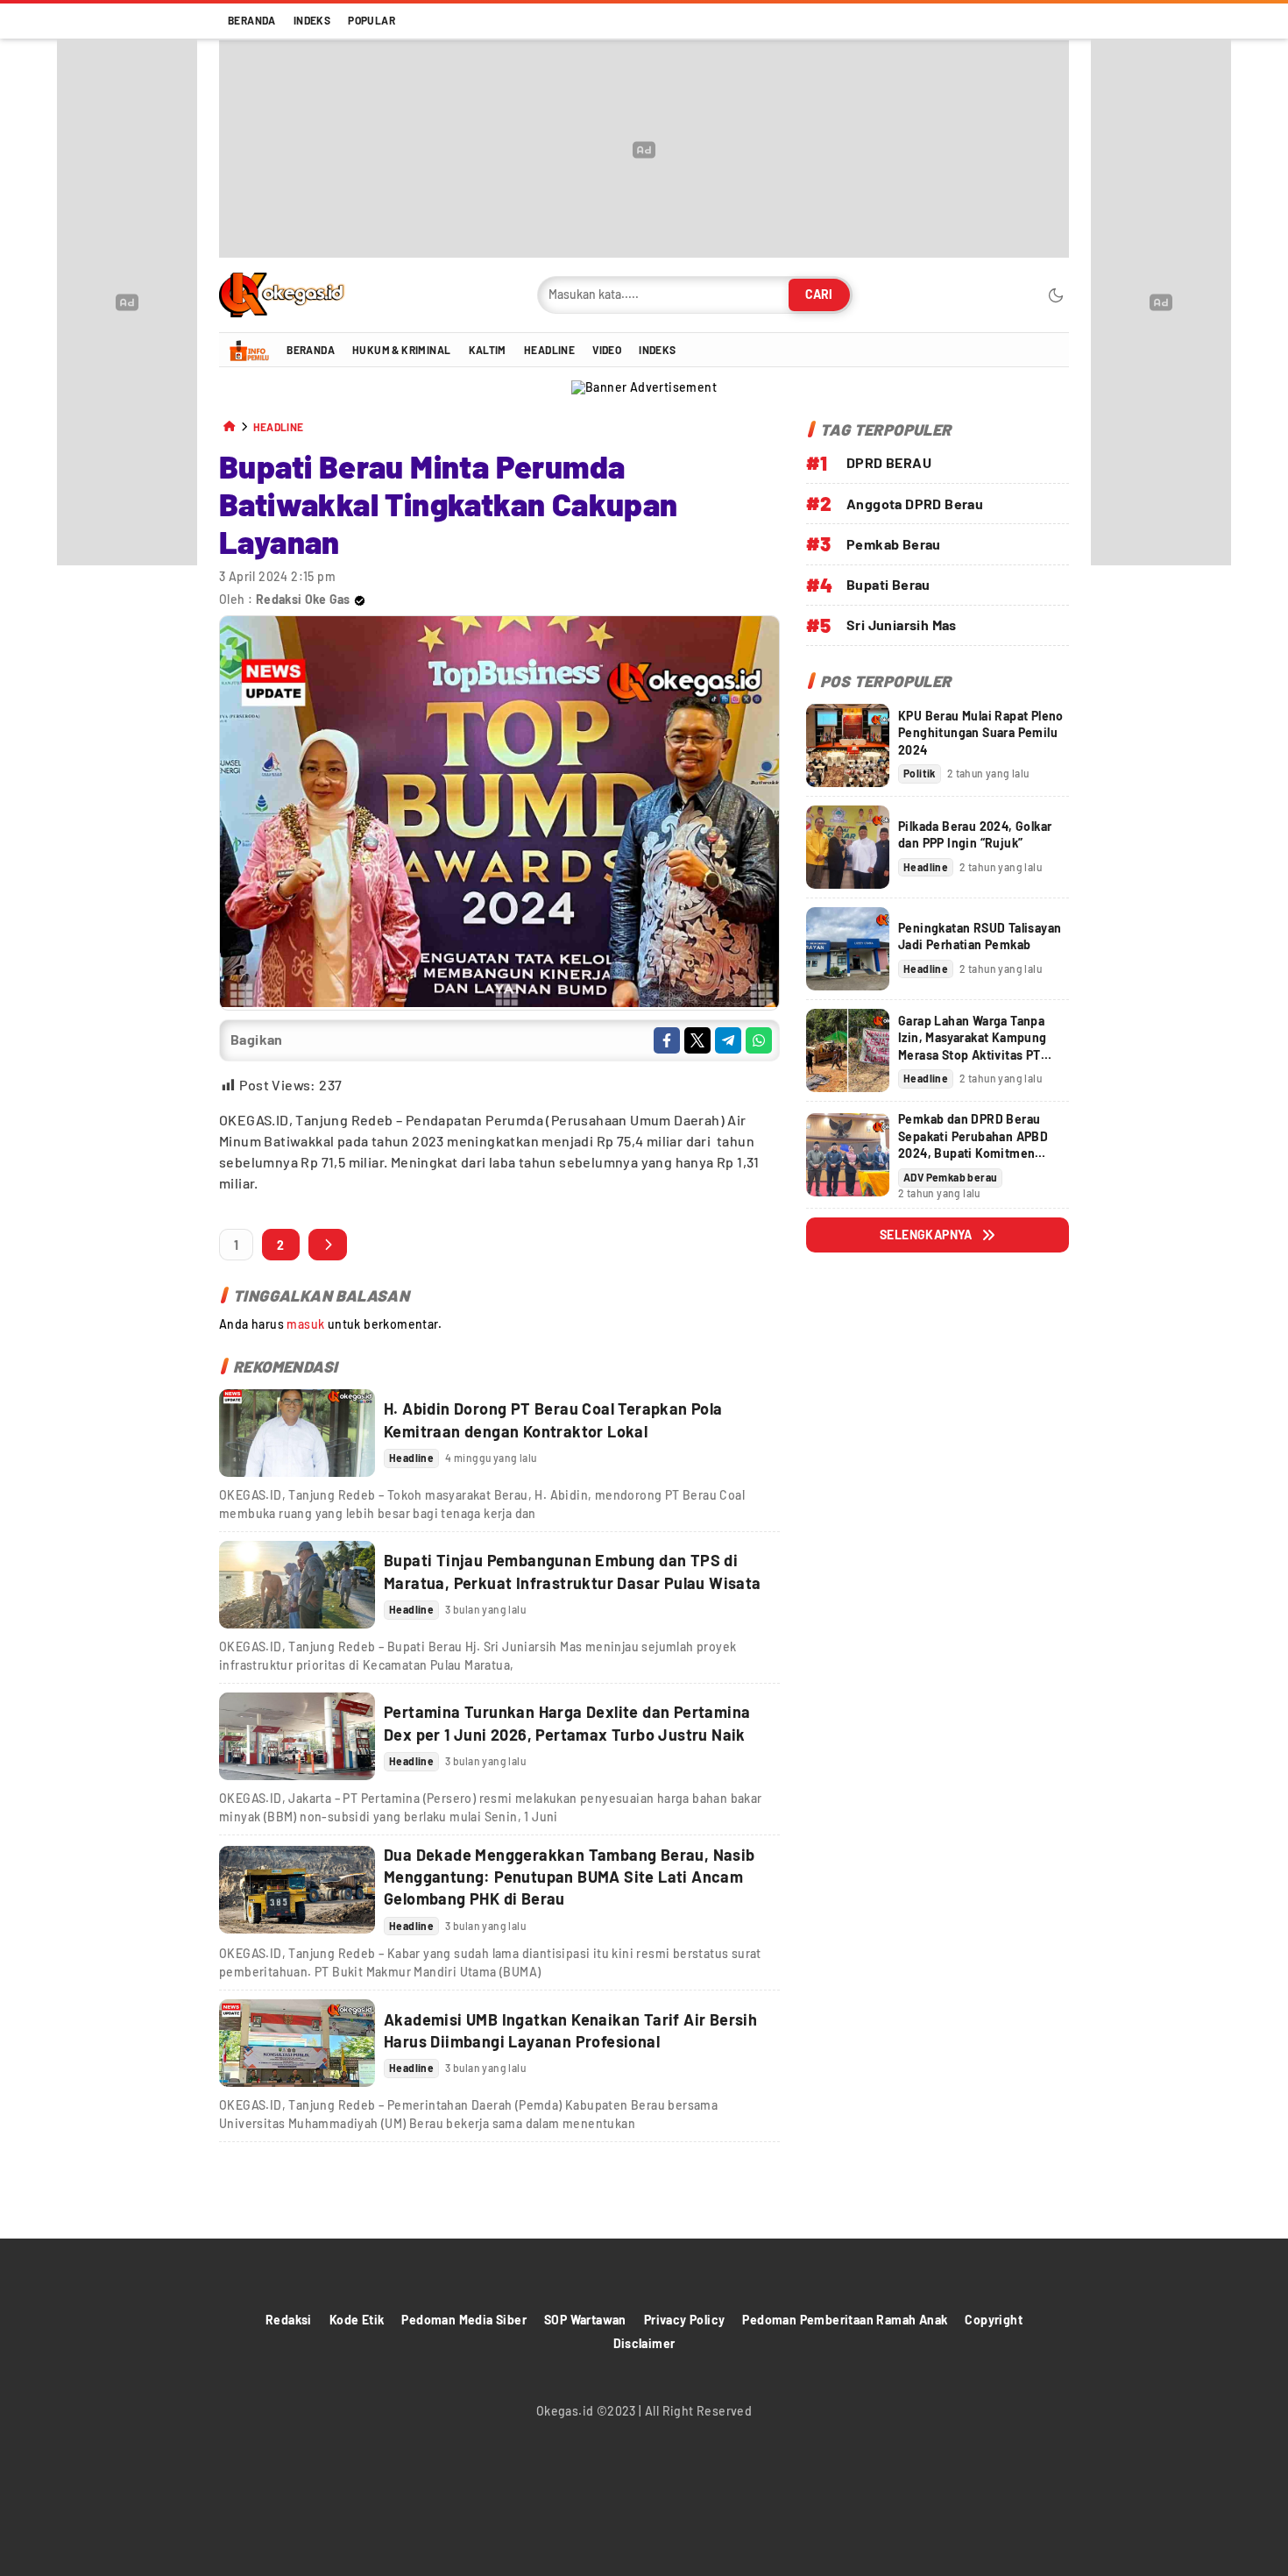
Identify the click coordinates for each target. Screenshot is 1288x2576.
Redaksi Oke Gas (303, 599)
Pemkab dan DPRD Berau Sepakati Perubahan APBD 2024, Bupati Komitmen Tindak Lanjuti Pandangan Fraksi (973, 1153)
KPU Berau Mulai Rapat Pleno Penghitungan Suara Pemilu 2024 (981, 733)
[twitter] (697, 1040)
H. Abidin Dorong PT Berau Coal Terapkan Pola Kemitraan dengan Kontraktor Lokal (553, 1419)
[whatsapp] (759, 1040)
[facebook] (667, 1040)
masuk (305, 1324)
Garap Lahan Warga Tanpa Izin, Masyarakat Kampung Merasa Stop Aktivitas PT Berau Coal (973, 1047)
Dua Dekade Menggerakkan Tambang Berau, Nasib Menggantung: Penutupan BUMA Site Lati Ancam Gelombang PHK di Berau (570, 1877)
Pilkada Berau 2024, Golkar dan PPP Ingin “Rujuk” (975, 834)
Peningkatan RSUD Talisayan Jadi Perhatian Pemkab (980, 936)
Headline (279, 427)
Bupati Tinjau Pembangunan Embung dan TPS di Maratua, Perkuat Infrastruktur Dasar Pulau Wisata (573, 1571)
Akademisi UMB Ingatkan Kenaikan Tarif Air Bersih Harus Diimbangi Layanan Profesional (570, 2030)
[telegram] (728, 1040)
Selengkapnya (926, 1235)
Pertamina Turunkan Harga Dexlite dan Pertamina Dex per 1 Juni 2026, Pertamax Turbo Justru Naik (567, 1723)
